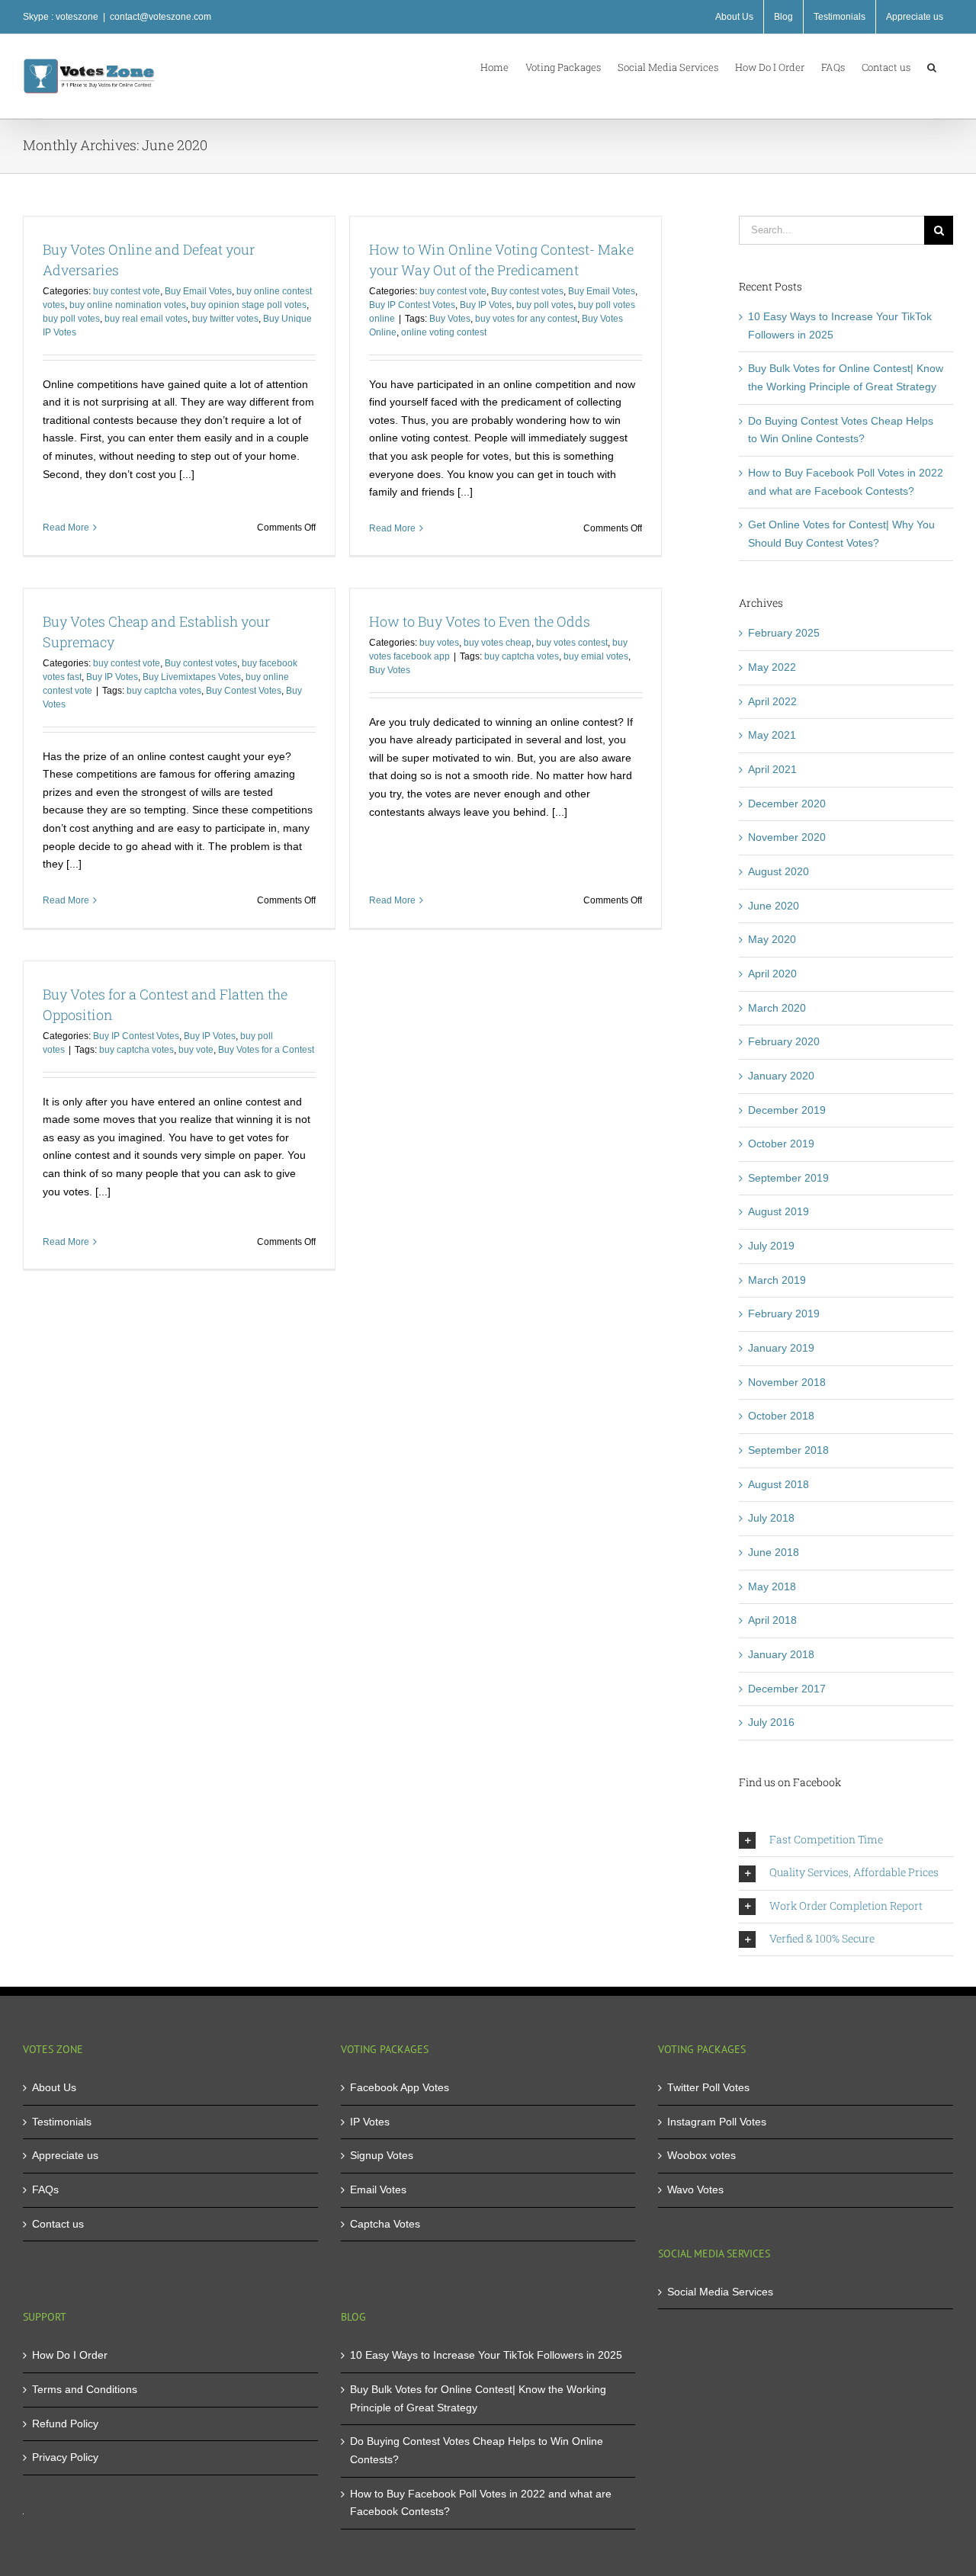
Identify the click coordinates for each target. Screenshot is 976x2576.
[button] (932, 66)
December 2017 (787, 1689)
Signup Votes (382, 2155)
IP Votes (370, 2122)
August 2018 (779, 1484)
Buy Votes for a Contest (266, 1050)
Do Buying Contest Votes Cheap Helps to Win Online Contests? (477, 2450)
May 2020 (772, 939)
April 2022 (772, 701)
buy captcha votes (164, 691)
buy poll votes (71, 319)
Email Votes (378, 2189)
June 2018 (774, 1552)
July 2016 (771, 1722)
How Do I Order (70, 2355)
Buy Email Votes (198, 291)
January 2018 (781, 1654)
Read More (66, 528)
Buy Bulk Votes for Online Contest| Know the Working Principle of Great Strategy (478, 2398)
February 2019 (784, 1314)
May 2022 (772, 667)
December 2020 (787, 804)
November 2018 (787, 1382)
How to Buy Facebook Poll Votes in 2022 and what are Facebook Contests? (481, 2503)
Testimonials (62, 2122)
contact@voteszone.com (161, 17)
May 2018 (772, 1586)
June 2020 (774, 906)
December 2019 (787, 1110)
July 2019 (771, 1246)
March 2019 (777, 1280)
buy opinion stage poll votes (249, 305)
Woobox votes (701, 2155)
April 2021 (772, 769)
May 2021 (772, 735)
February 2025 (784, 633)
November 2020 (787, 837)
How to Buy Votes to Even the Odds (480, 621)
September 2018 (788, 1450)
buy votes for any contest (526, 319)
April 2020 (772, 974)
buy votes (439, 643)
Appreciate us (65, 2155)
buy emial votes (596, 656)
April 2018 (772, 1620)
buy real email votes (146, 319)
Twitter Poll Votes (708, 2087)
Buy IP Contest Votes (412, 305)
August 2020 (779, 871)
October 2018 (781, 1416)
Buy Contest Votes (244, 691)
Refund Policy (65, 2424)
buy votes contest (572, 643)
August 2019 (779, 1211)
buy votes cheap (498, 643)
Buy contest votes (527, 291)
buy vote (196, 1050)
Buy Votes (450, 319)
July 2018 (771, 1518)
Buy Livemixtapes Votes (192, 677)
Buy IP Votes (486, 305)
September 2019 (788, 1178)
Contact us (58, 2224)
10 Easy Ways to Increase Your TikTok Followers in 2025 (486, 2355)
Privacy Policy (65, 2457)
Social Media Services (720, 2292)
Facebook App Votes (400, 2087)
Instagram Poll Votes (717, 2122)
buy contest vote (127, 291)
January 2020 (781, 1076)
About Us (54, 2087)
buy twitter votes (225, 319)
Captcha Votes (385, 2224)
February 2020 (784, 1041)
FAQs (45, 2189)
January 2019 (781, 1348)
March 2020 (777, 1008)
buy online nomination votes (128, 305)
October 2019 (781, 1144)
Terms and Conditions (85, 2389)
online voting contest (444, 332)
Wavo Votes (695, 2189)
